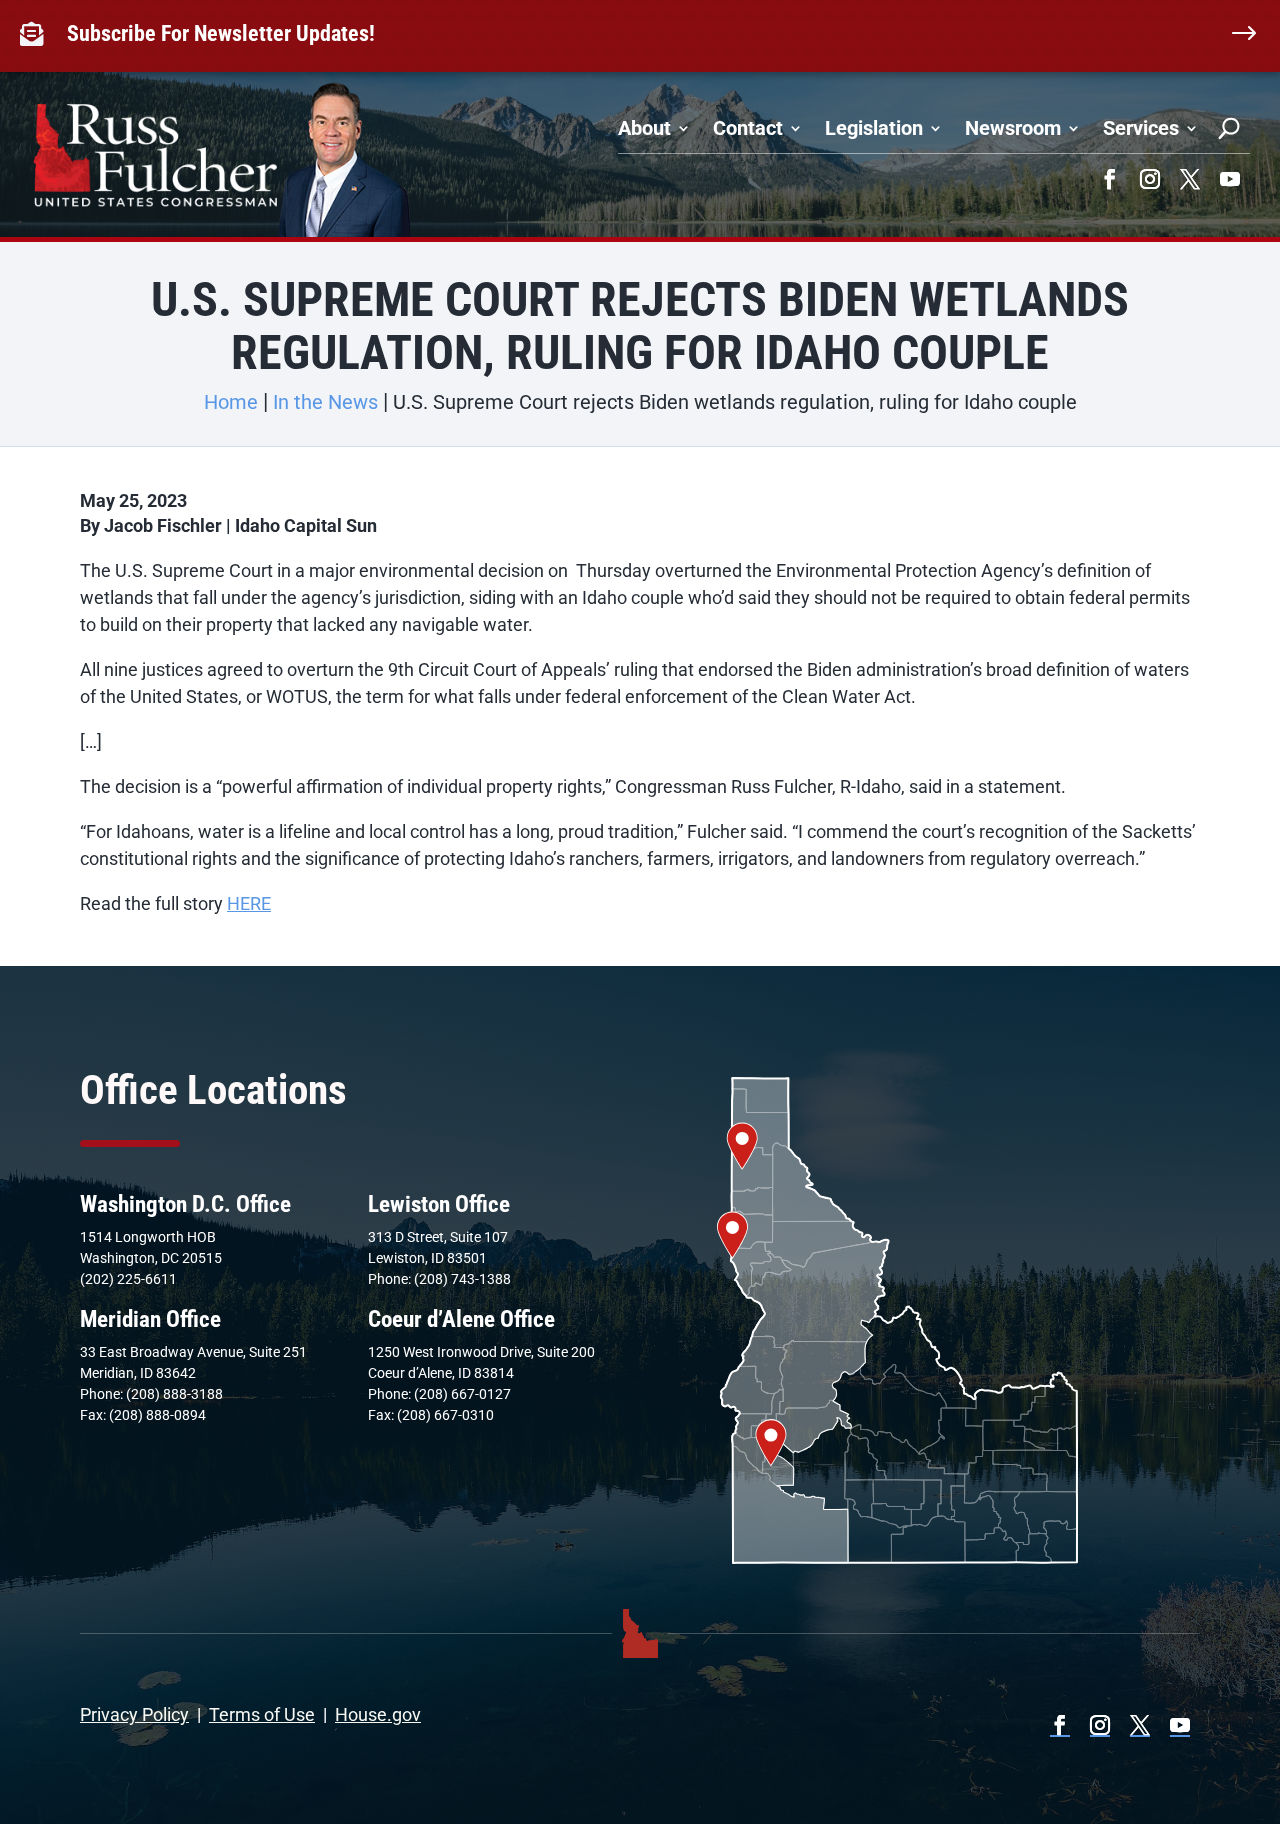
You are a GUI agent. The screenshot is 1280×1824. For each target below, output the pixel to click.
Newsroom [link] (1013, 128)
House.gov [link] (378, 1714)
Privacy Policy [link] (134, 1714)
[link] (36, 34)
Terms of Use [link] (262, 1714)
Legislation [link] (874, 128)
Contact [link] (748, 128)
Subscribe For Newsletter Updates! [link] (221, 33)
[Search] (1229, 128)
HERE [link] (249, 903)
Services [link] (1141, 128)
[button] (1110, 179)
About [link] (644, 128)
